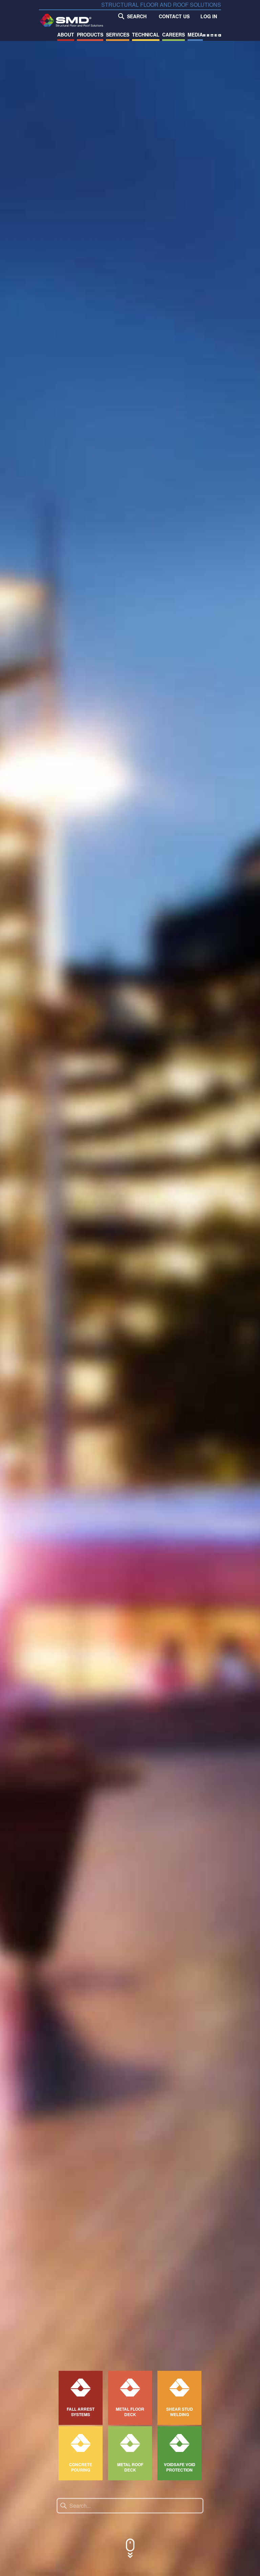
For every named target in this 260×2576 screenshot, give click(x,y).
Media (195, 34)
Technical (146, 34)
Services (118, 34)
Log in (209, 16)
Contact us (174, 16)
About (66, 34)
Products (90, 34)
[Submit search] (63, 2506)
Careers (174, 34)
